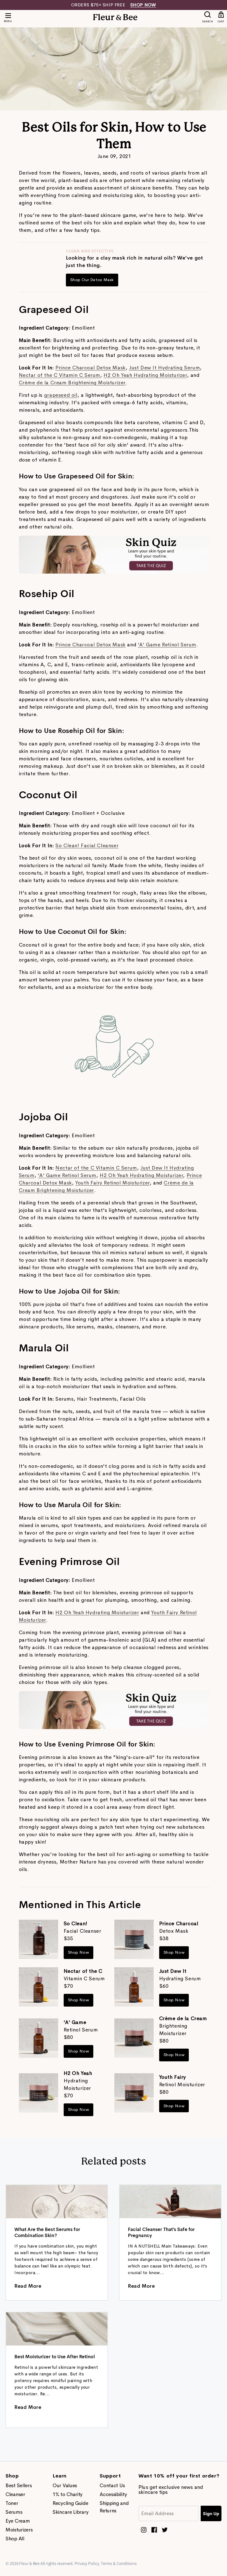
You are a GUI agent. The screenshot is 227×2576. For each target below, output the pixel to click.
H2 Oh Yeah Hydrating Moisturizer (145, 375)
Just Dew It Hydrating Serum (164, 368)
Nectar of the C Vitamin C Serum (60, 375)
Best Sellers (19, 2486)
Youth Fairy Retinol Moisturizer (113, 1183)
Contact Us (112, 2486)
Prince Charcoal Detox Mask (91, 368)
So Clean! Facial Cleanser (87, 846)
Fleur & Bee (29, 2563)
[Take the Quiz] (114, 572)
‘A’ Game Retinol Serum (167, 645)
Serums (14, 2512)
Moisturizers (19, 2530)
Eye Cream (18, 2521)
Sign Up (211, 2514)
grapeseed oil (61, 395)
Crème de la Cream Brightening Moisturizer (72, 383)
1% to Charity (68, 2494)
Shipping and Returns (114, 2507)
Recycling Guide (70, 2503)
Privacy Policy (87, 2563)
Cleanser (15, 2494)
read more (28, 2286)
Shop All (15, 2539)
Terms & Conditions (119, 2563)
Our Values (65, 2486)
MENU (8, 21)
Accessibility (113, 2494)
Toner (12, 2503)
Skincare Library (70, 2512)
